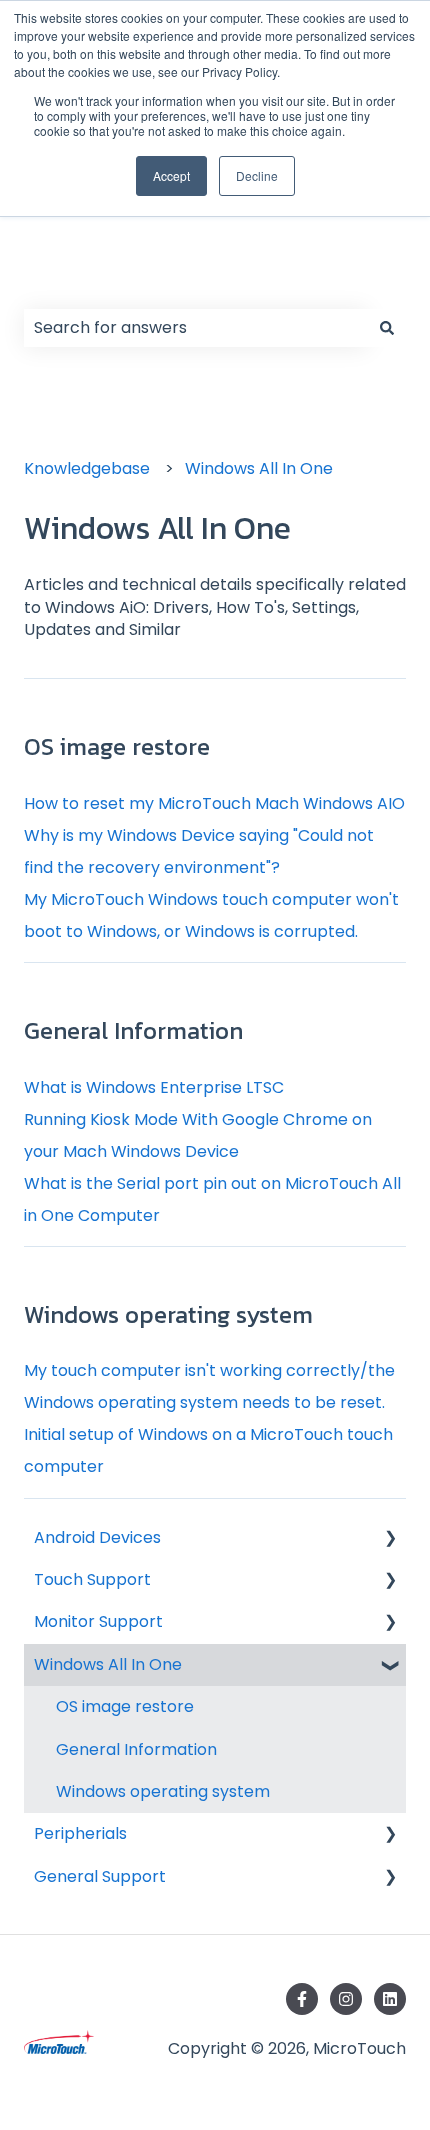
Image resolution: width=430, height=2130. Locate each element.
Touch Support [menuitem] (92, 1579)
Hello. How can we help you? (184, 255)
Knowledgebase (87, 468)
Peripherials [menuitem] (80, 1833)
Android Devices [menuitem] (97, 1537)
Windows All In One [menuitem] (108, 1664)
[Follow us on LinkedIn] (390, 1999)
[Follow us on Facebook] (302, 1999)
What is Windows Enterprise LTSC (154, 1087)
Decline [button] (257, 175)
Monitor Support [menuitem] (98, 1621)
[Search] (387, 328)
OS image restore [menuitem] (125, 1706)
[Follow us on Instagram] (346, 1999)
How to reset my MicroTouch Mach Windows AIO (214, 803)
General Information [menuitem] (136, 1749)
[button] (390, 1539)
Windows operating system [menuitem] (163, 1791)
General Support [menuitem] (100, 1876)
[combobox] (196, 328)
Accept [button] (171, 175)
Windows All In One (259, 468)
